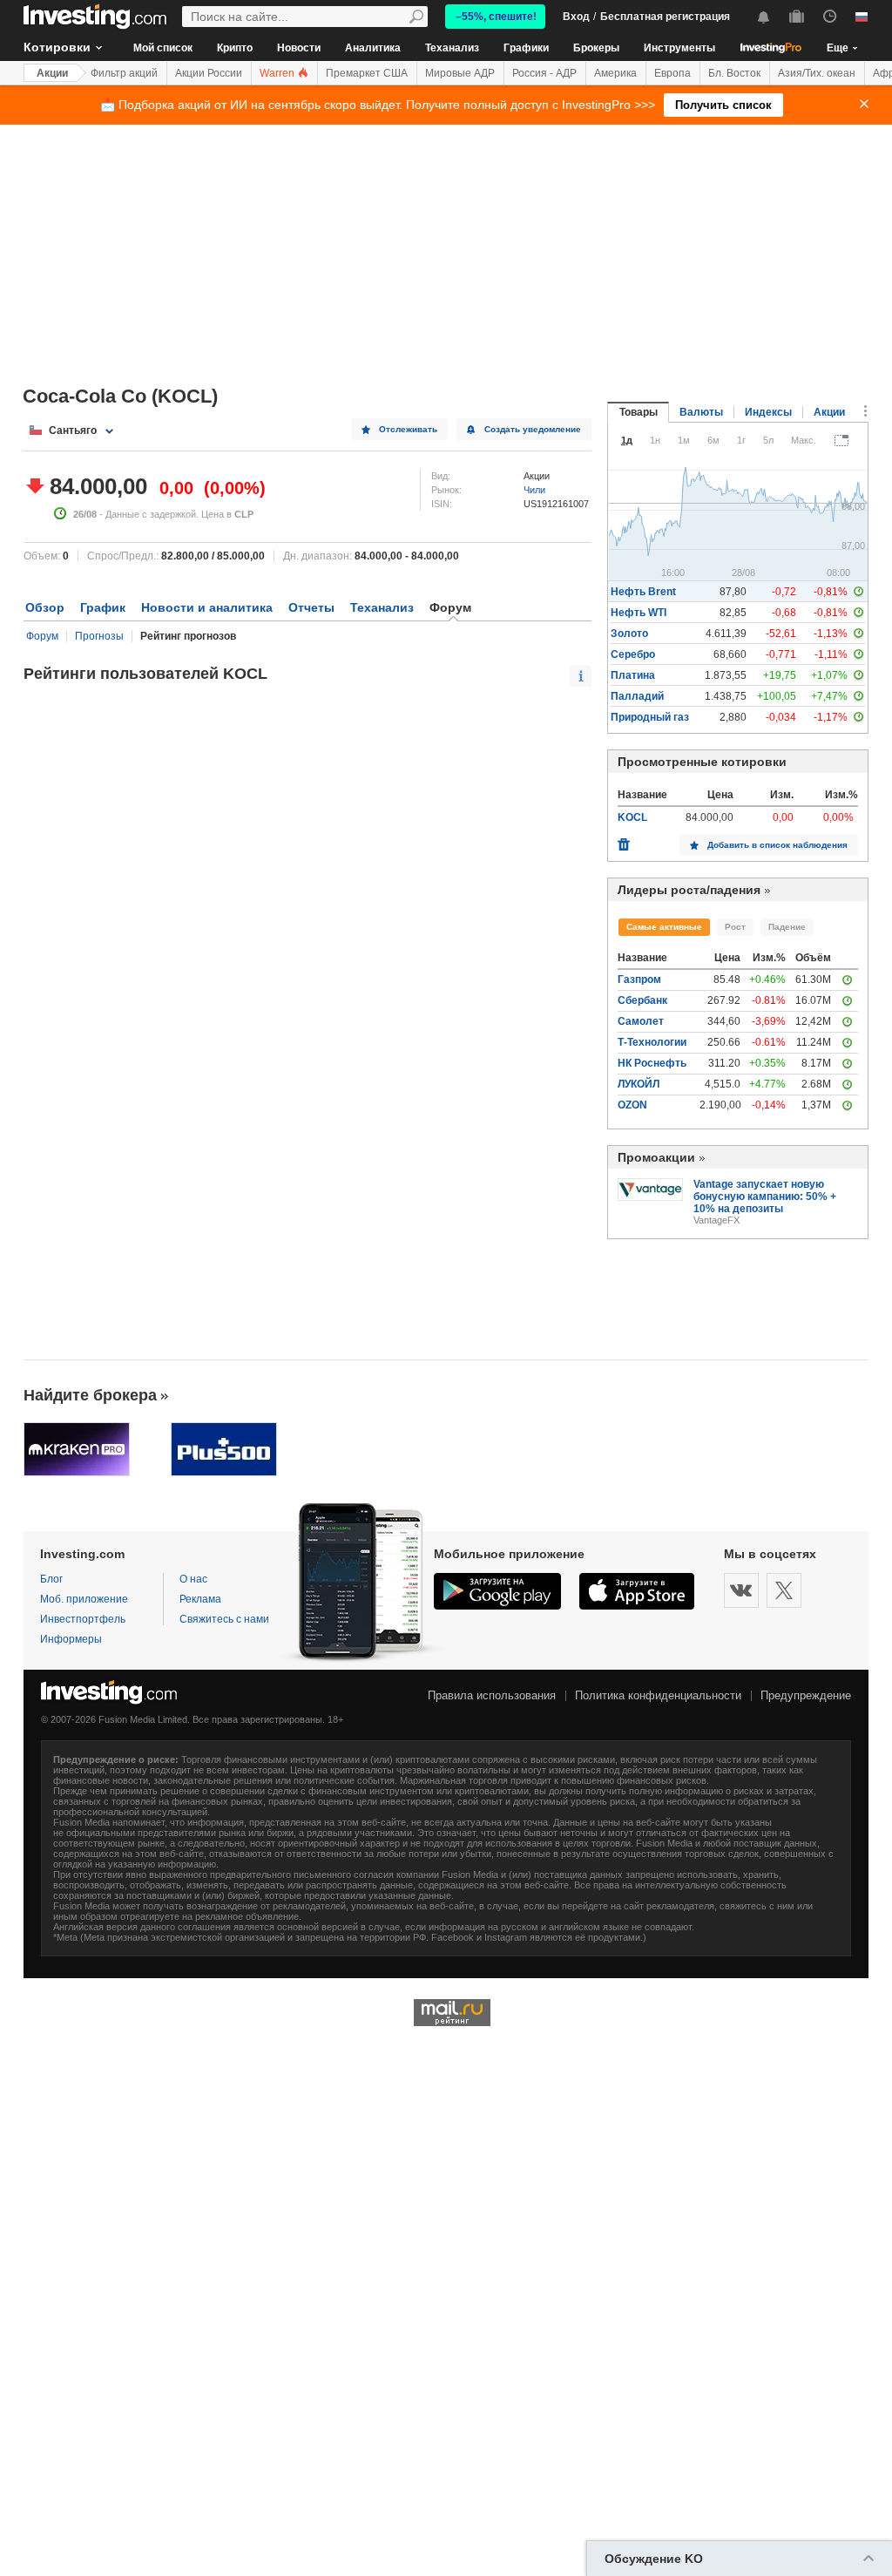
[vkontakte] (741, 1590)
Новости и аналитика (207, 607)
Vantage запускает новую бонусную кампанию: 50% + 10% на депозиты (765, 1196)
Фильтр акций (124, 73)
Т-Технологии (652, 1042)
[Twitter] (784, 1590)
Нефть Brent (643, 592)
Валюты (701, 412)
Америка (615, 73)
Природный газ (650, 717)
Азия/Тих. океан (817, 73)
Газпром (639, 980)
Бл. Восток (734, 73)
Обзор (45, 607)
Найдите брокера (90, 1395)
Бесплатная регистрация (665, 17)
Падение (787, 927)
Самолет (641, 1021)
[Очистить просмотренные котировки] (624, 840)
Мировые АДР (460, 73)
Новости (299, 48)
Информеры (71, 1639)
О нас (193, 1579)
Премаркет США (367, 73)
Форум (42, 636)
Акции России (209, 73)
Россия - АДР (544, 73)
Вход (576, 17)
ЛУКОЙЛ (639, 1084)
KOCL (632, 817)
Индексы (768, 412)
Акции (52, 73)
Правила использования (492, 1695)
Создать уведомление (533, 429)
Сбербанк (642, 1000)
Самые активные (664, 927)
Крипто (235, 48)
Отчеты (311, 607)
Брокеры (596, 48)
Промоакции (656, 1157)
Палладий (637, 696)
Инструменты (679, 48)
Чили (534, 490)
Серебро (633, 654)
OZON (632, 1105)
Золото (629, 634)
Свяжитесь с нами (224, 1619)
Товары (639, 412)
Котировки (57, 47)
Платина (633, 675)
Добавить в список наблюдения (777, 845)
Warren (278, 73)
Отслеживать (408, 429)
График (103, 607)
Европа (672, 73)
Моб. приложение (84, 1599)
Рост (735, 927)
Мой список (163, 48)
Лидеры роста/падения (689, 890)
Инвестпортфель (83, 1619)
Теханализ (452, 48)
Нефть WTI (639, 613)
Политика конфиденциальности (658, 1695)
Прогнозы (99, 636)
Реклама (200, 1599)
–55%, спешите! (496, 17)
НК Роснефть (652, 1063)
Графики (526, 48)
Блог (51, 1579)
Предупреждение (806, 1695)
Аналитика (373, 48)
